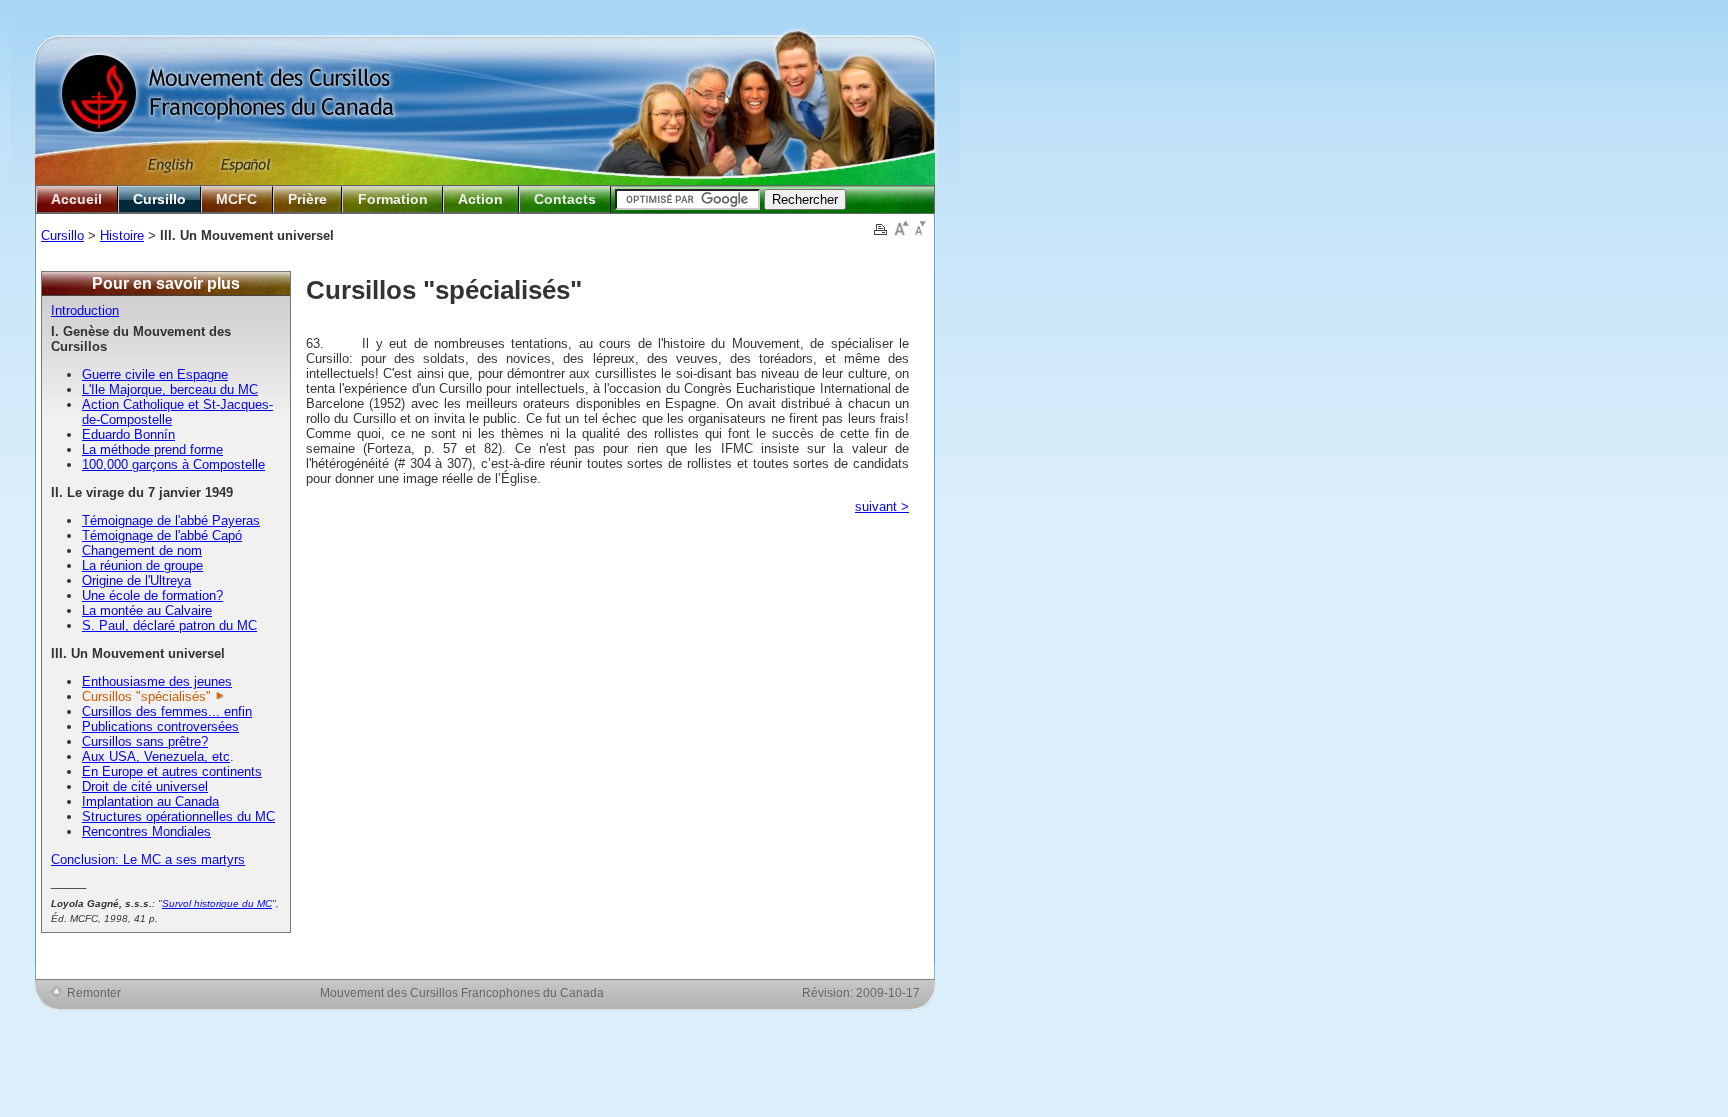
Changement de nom (142, 550)
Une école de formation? (152, 595)
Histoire (122, 235)
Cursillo (159, 199)
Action (480, 199)
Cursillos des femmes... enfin (167, 711)
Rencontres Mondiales (146, 831)
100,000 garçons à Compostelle (173, 464)
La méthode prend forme (152, 449)
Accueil (76, 199)
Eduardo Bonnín (128, 434)
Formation (393, 199)
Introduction (85, 310)
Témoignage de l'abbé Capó (162, 535)
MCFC (236, 199)
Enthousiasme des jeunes (157, 681)
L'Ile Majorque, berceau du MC (170, 389)
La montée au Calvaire (147, 610)
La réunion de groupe (142, 565)
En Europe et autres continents (172, 771)
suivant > (882, 506)
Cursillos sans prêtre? (145, 741)
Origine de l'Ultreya (136, 580)
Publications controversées (160, 726)
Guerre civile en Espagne (155, 374)
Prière (307, 199)
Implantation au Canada (150, 801)
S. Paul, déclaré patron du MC (169, 625)
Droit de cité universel (145, 786)
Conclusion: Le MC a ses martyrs (148, 859)
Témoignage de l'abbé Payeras (171, 520)
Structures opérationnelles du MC (178, 816)
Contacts (565, 199)
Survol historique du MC (217, 903)
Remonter (94, 992)
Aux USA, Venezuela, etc (156, 756)
